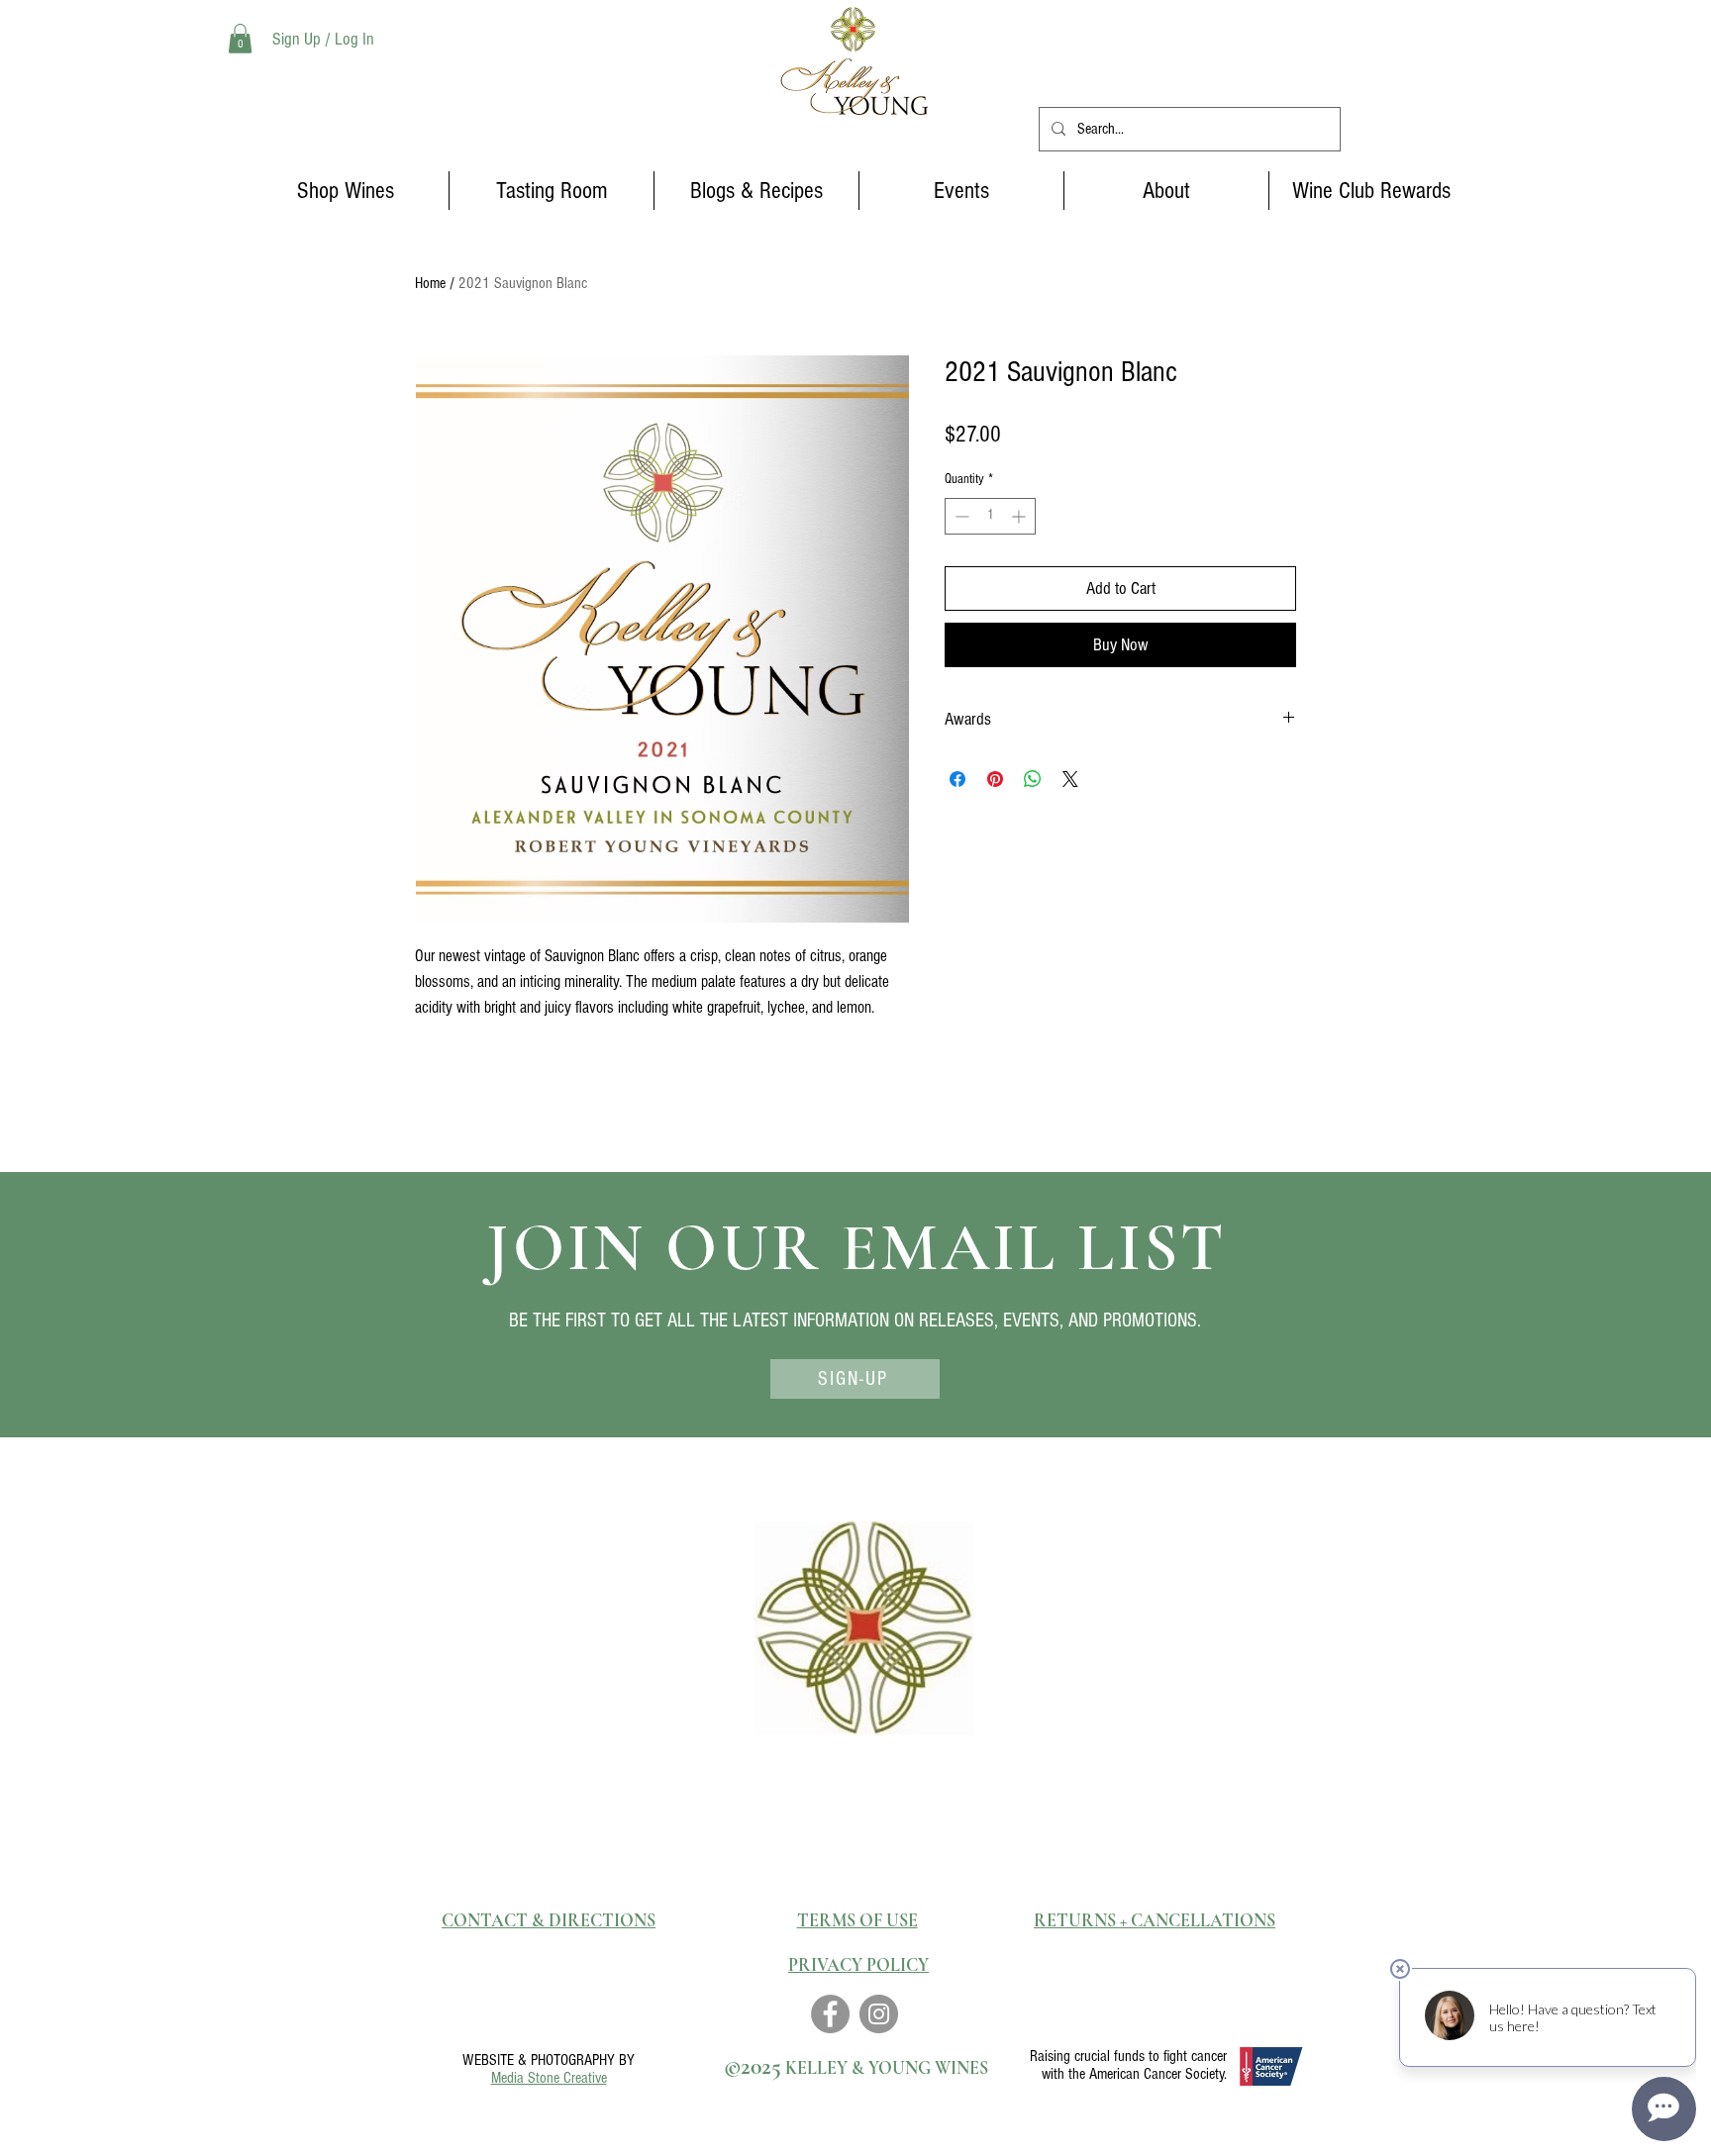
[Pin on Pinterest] (995, 779)
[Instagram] (879, 2014)
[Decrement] (960, 516)
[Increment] (1020, 516)
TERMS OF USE (857, 1920)
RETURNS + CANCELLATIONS (1155, 1920)
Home (430, 283)
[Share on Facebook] (957, 779)
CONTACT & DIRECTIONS (549, 1920)
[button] (240, 39)
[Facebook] (830, 2014)
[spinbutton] (990, 516)
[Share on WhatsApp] (1033, 779)
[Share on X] (1070, 779)
